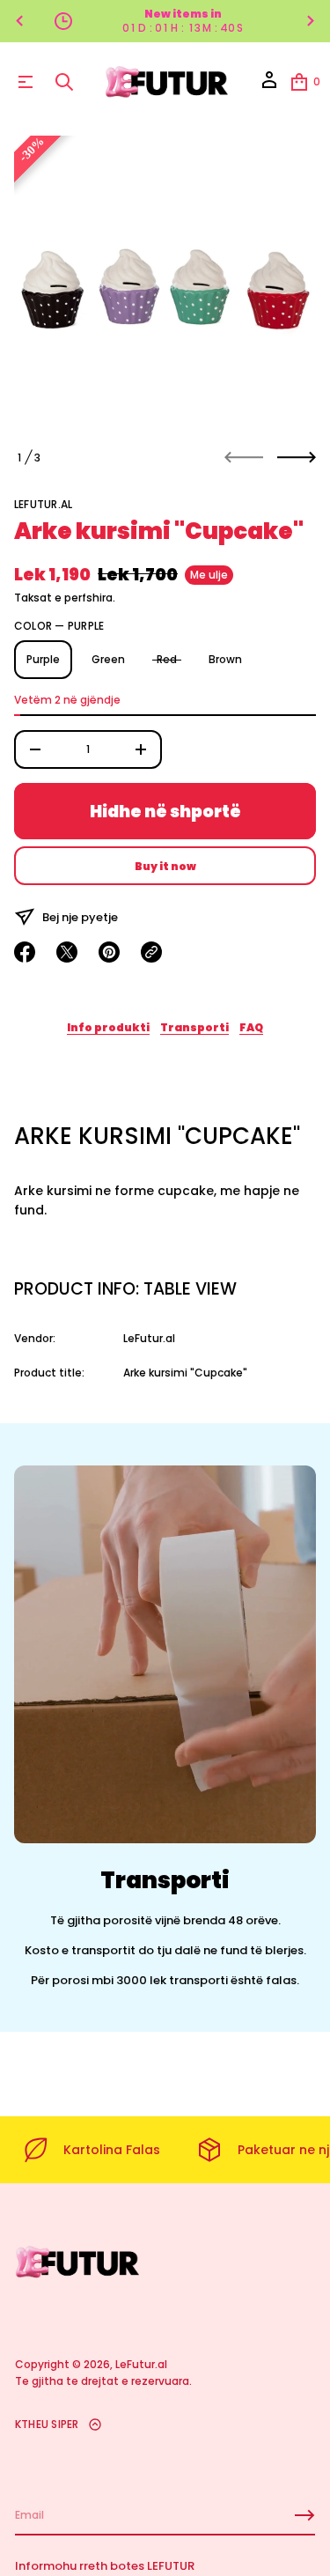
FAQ (251, 1027)
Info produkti (108, 1027)
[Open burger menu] (26, 82)
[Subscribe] (304, 2515)
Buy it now (165, 866)
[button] (64, 82)
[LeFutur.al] (167, 82)
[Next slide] (297, 457)
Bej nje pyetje (80, 917)
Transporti (194, 1027)
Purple (43, 659)
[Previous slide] (19, 21)
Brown (225, 659)
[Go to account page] (269, 86)
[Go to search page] (64, 82)
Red (167, 659)
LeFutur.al (43, 504)
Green (108, 659)
